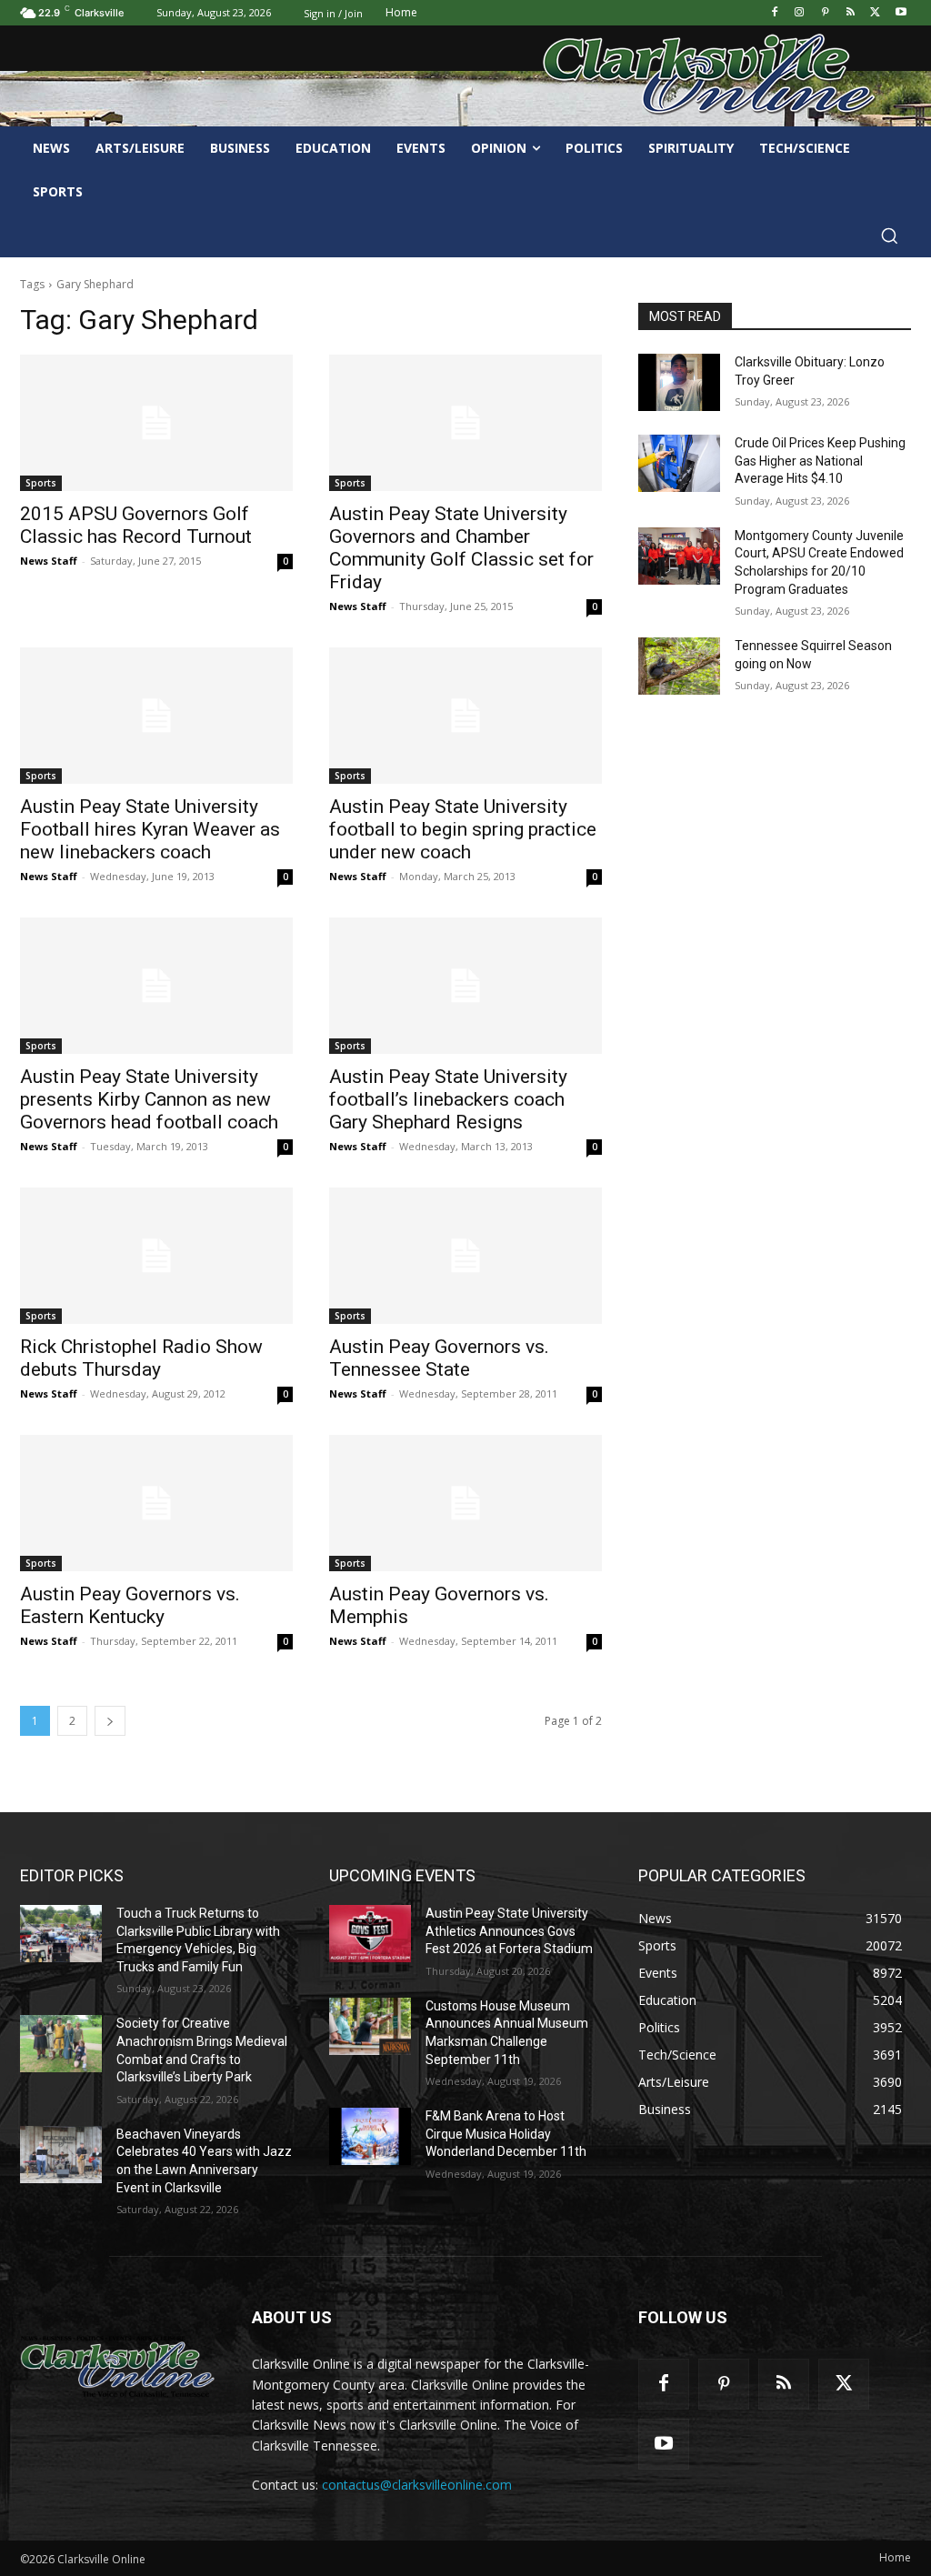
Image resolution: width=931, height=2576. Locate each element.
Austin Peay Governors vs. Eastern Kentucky (130, 1605)
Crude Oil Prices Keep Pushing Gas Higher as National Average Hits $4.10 (820, 461)
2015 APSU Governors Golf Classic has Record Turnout (136, 525)
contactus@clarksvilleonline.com (417, 2485)
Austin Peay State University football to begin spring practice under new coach (463, 829)
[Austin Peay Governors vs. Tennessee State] (465, 1256)
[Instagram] (800, 13)
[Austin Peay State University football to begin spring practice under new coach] (465, 716)
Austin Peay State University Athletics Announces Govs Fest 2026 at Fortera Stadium (509, 1931)
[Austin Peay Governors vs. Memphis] (465, 1503)
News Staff (49, 561)
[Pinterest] (825, 13)
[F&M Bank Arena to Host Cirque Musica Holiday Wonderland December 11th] (370, 2136)
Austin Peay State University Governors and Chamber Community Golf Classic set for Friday (461, 548)
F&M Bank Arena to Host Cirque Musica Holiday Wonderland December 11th (506, 2134)
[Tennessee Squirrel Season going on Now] (679, 666)
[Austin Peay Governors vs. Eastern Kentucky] (156, 1503)
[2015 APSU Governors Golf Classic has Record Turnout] (156, 423)
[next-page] (110, 1721)
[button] (889, 236)
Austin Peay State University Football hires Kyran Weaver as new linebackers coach (150, 829)
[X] (875, 13)
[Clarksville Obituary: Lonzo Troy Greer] (679, 382)
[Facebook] (774, 13)
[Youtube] (901, 13)
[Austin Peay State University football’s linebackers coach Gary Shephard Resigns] (465, 986)
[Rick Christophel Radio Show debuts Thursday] (156, 1256)
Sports (41, 483)
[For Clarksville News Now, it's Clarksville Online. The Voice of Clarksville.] (118, 2366)
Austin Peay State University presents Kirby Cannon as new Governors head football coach (149, 1099)
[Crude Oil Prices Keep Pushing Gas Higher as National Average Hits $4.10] (679, 463)
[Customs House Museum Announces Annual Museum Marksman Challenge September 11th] (370, 2026)
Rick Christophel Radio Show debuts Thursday (141, 1358)
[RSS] (851, 13)
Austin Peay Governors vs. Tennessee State (439, 1358)
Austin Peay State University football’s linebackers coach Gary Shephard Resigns (448, 1099)
